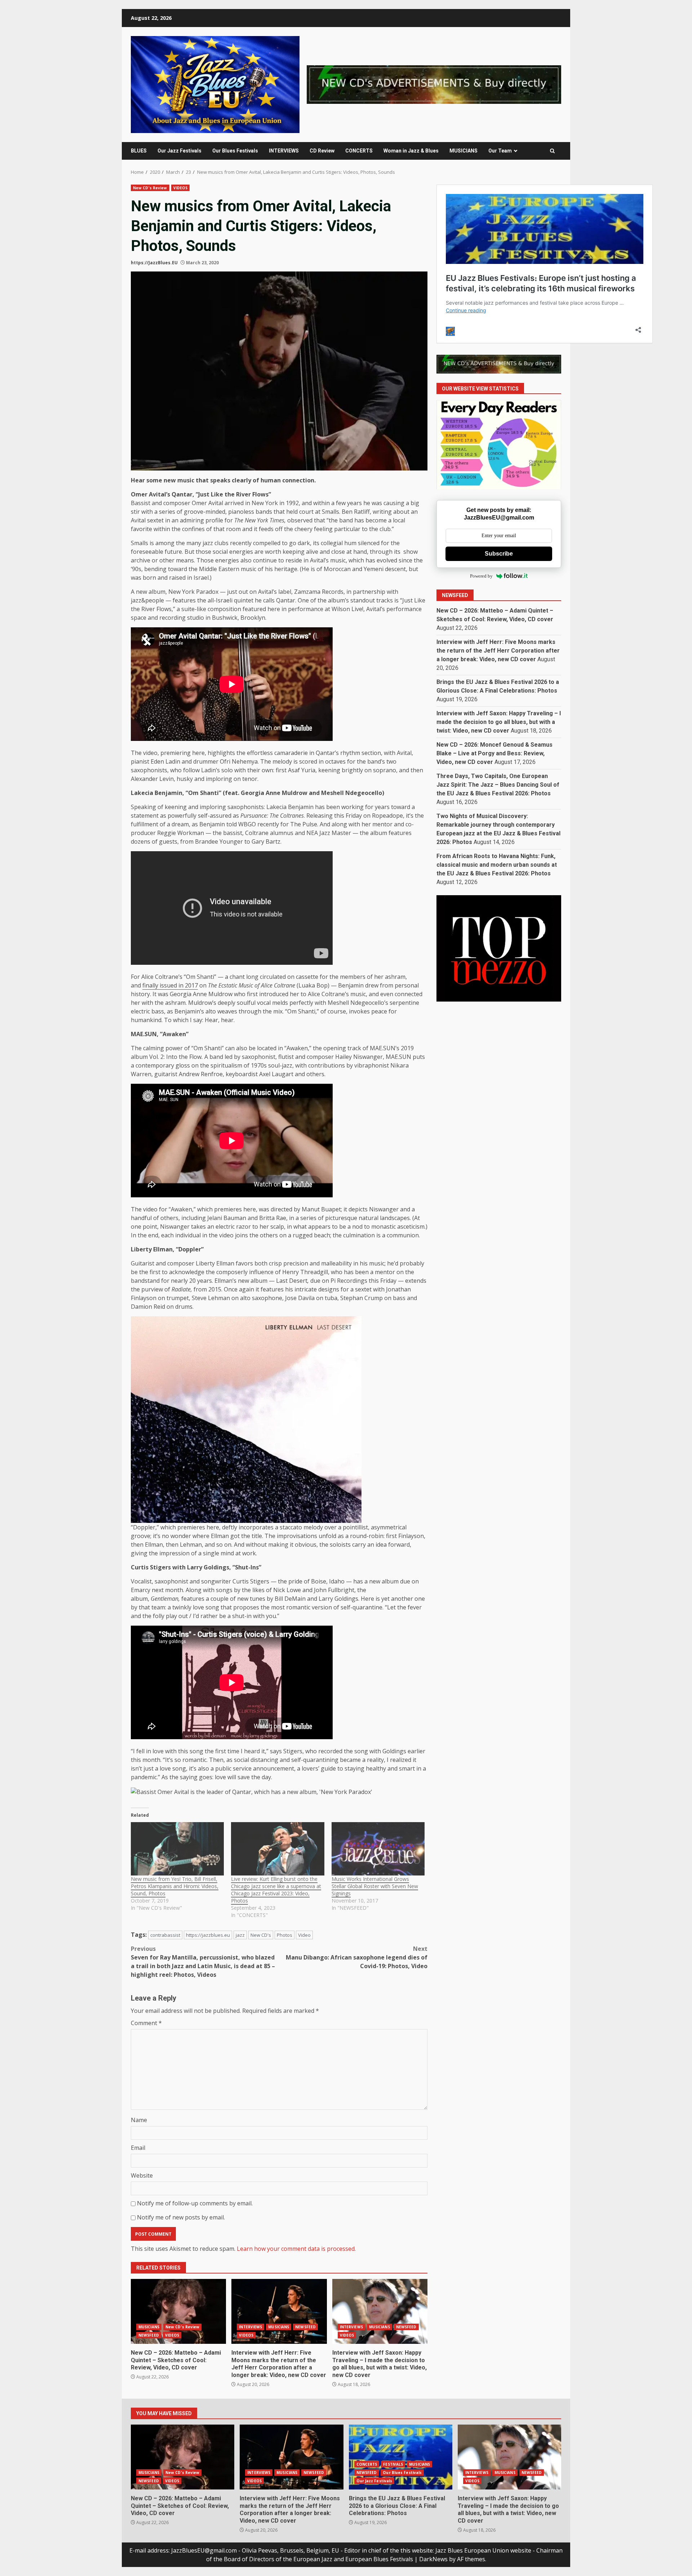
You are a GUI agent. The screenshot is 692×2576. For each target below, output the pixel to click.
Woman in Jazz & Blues (411, 151)
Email (138, 2148)
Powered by (481, 576)
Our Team (500, 151)
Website (142, 2175)
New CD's (261, 1935)
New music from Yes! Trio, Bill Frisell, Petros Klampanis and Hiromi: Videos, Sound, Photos (175, 1886)
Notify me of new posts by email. (181, 2217)
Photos (285, 1935)
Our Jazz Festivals (179, 151)
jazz (240, 1935)
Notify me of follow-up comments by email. (195, 2203)
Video (304, 1935)
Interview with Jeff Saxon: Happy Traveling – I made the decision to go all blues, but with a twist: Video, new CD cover (380, 2311)
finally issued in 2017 (170, 985)
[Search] (552, 151)
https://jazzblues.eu (208, 1935)
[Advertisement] (434, 84)
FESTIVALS (393, 2464)
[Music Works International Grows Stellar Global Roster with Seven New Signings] (378, 1849)
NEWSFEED (149, 2335)
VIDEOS (181, 188)
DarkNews (433, 2559)
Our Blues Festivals (235, 151)
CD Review (322, 151)
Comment (146, 2023)
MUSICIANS (463, 151)
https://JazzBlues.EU (154, 263)
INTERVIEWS (284, 151)
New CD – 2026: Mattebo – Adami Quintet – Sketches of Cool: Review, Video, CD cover (178, 2311)
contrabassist (165, 1935)
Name (139, 2120)
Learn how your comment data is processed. (296, 2249)
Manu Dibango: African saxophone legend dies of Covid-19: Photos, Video (357, 1957)
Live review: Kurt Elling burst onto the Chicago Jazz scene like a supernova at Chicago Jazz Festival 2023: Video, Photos (276, 1890)
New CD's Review (150, 188)
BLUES (139, 151)
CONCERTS (359, 151)
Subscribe (499, 554)
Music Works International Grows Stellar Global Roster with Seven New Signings (375, 1886)
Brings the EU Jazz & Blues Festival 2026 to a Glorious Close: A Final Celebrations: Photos (401, 2457)
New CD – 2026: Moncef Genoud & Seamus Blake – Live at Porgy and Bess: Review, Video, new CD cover (494, 753)
